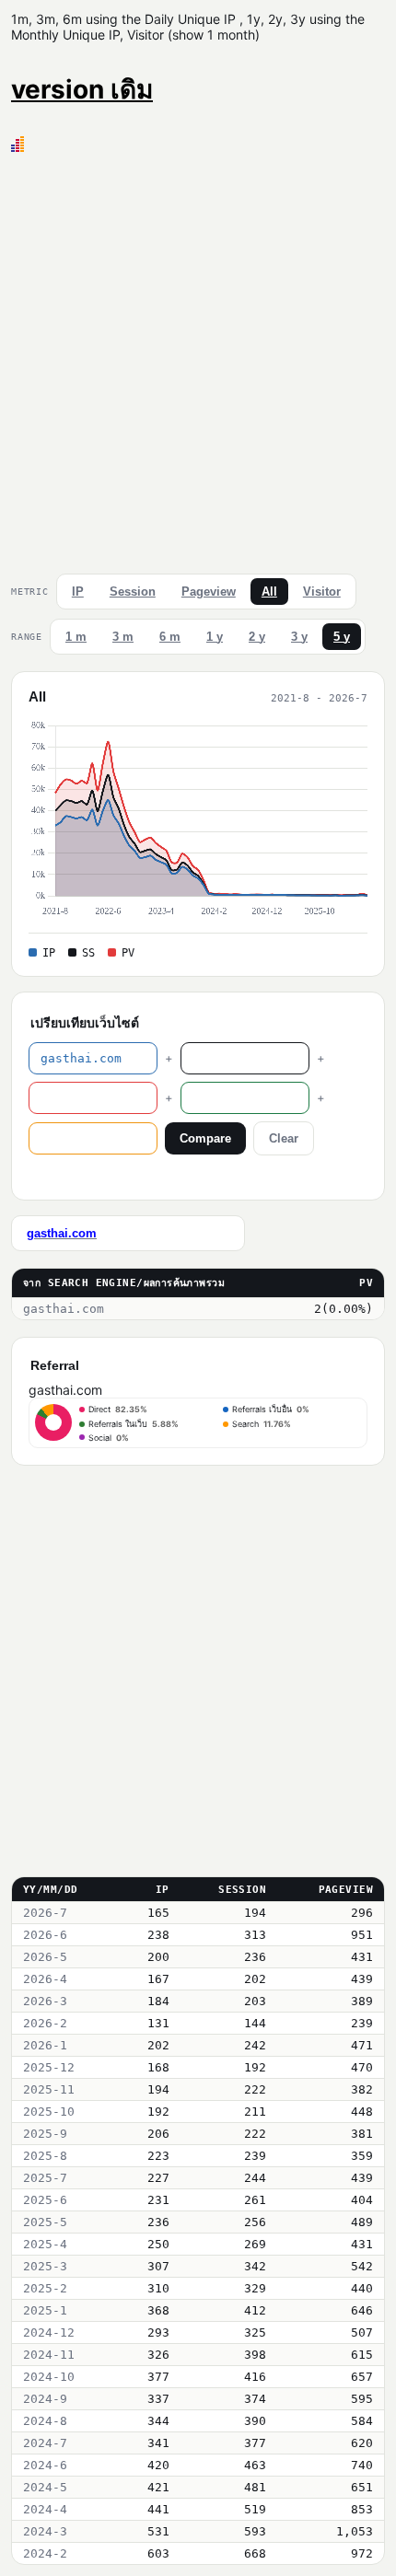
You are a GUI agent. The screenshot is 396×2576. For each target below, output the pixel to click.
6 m (170, 637)
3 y (299, 637)
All (269, 592)
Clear (284, 1138)
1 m (76, 637)
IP (78, 592)
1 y (215, 637)
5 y (342, 637)
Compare (205, 1138)
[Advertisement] (198, 359)
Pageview (209, 592)
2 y (257, 637)
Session (133, 592)
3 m (123, 637)
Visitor (322, 592)
